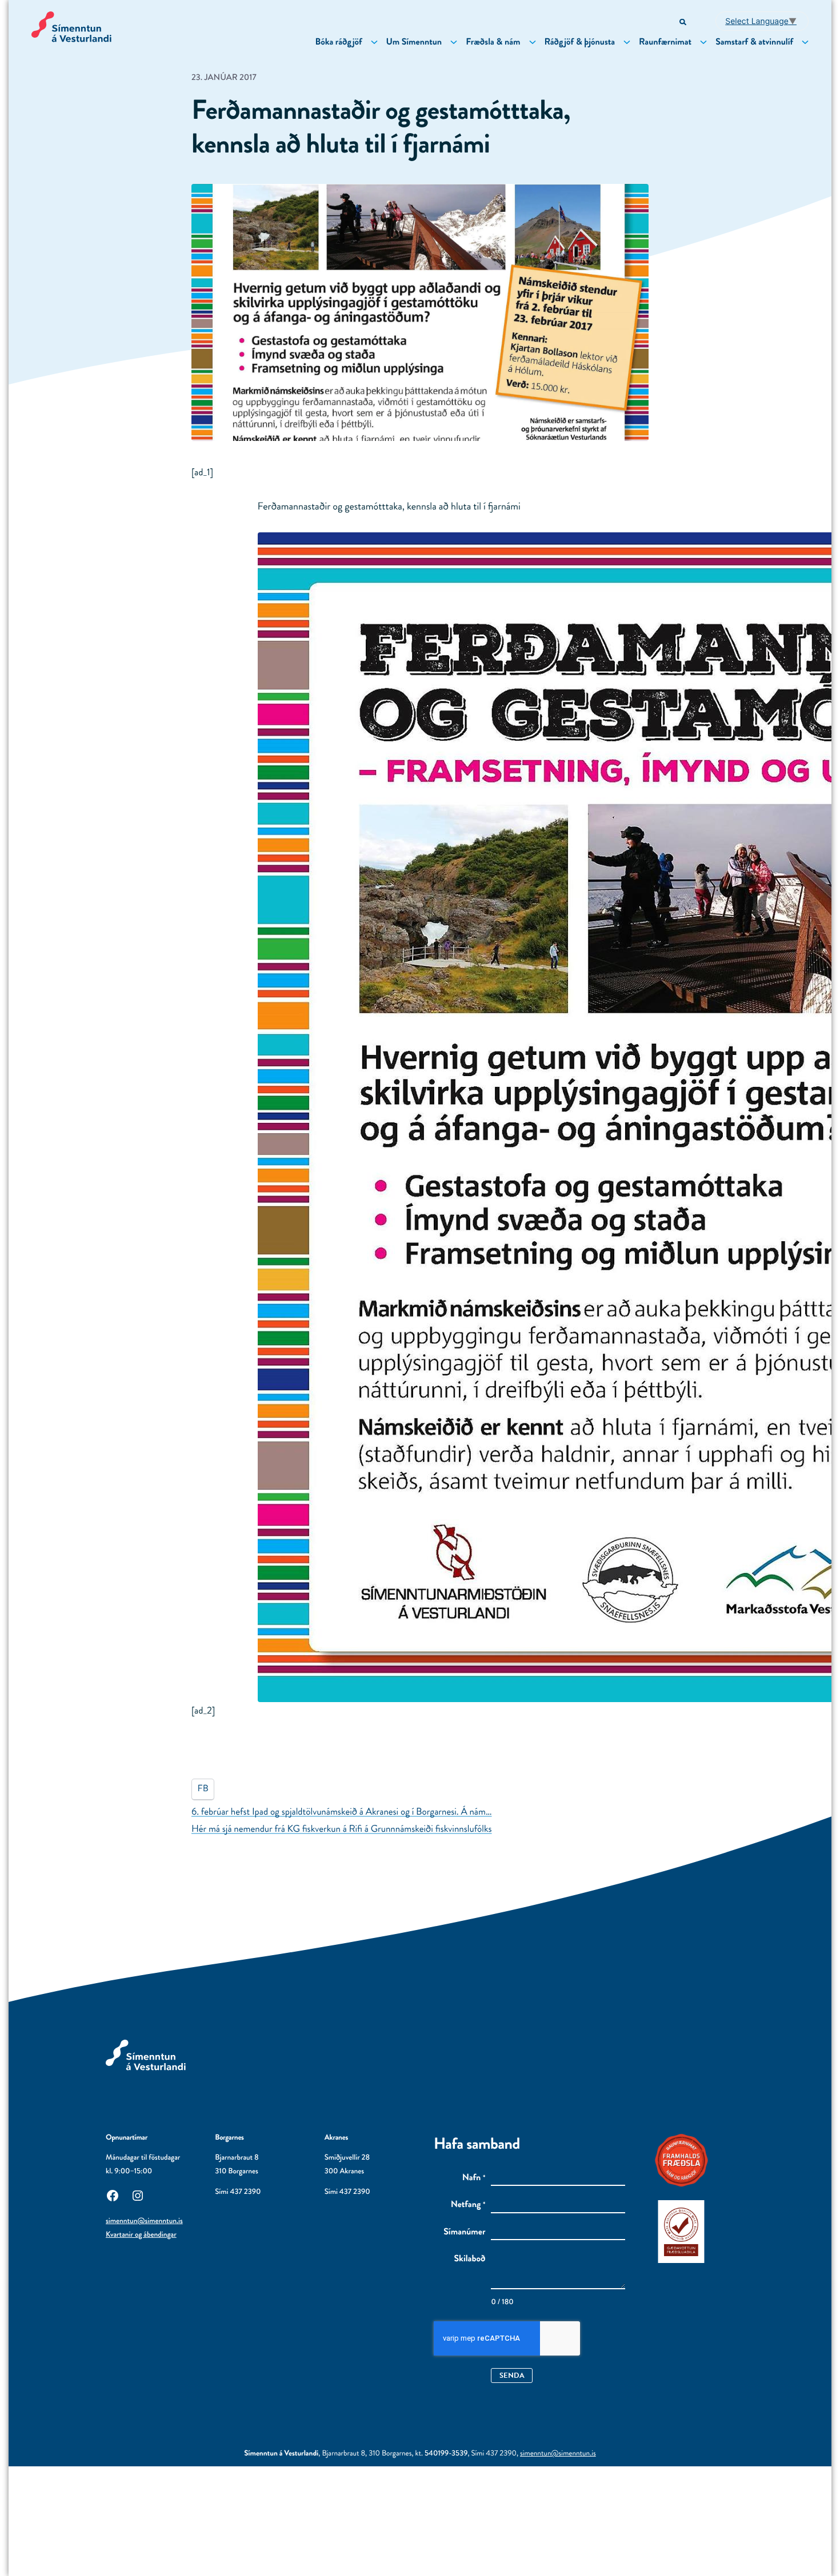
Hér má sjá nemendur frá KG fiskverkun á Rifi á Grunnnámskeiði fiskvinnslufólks (342, 1829)
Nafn (474, 2178)
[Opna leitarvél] (684, 23)
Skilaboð (470, 2259)
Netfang (468, 2205)
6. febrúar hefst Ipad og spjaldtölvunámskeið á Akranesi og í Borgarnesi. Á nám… (342, 1812)
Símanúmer (464, 2232)
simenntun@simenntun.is (144, 2221)
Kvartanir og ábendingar (141, 2235)
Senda (512, 2375)
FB (203, 1789)
